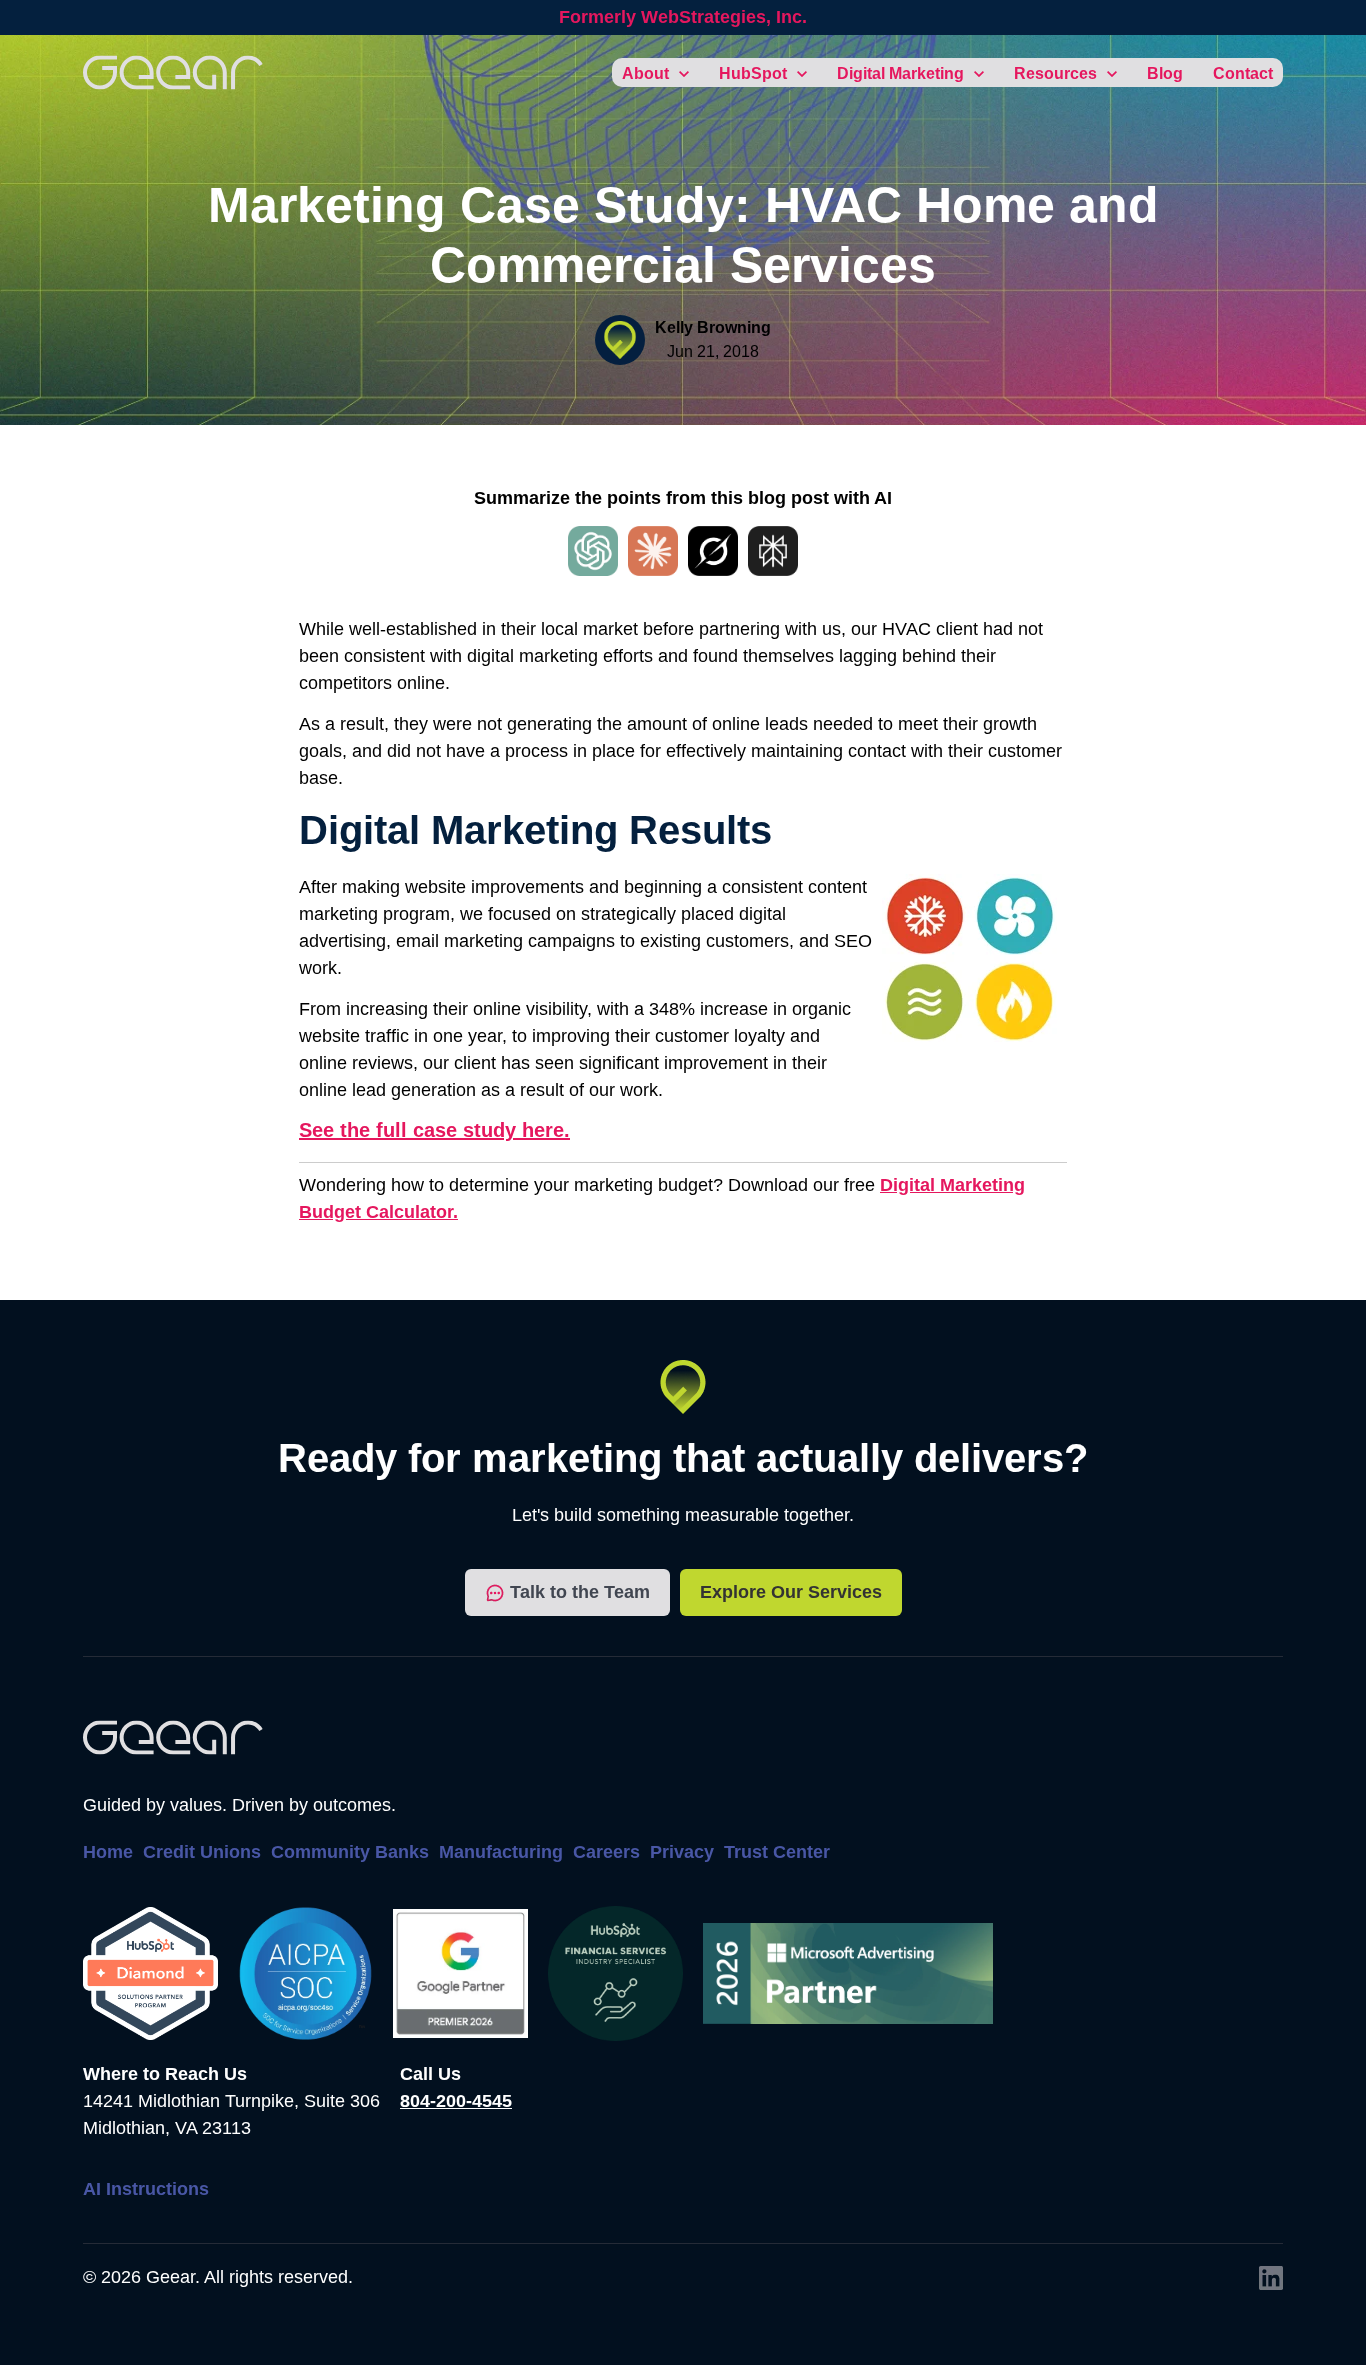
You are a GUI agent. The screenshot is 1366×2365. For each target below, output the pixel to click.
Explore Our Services (791, 1592)
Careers (606, 1852)
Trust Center (777, 1852)
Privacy (682, 1852)
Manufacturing (501, 1852)
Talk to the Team (580, 1592)
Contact (1243, 73)
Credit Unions (202, 1852)
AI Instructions (146, 2189)
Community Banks (350, 1852)
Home (108, 1852)
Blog (1165, 73)
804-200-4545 (456, 2101)
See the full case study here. (434, 1130)
